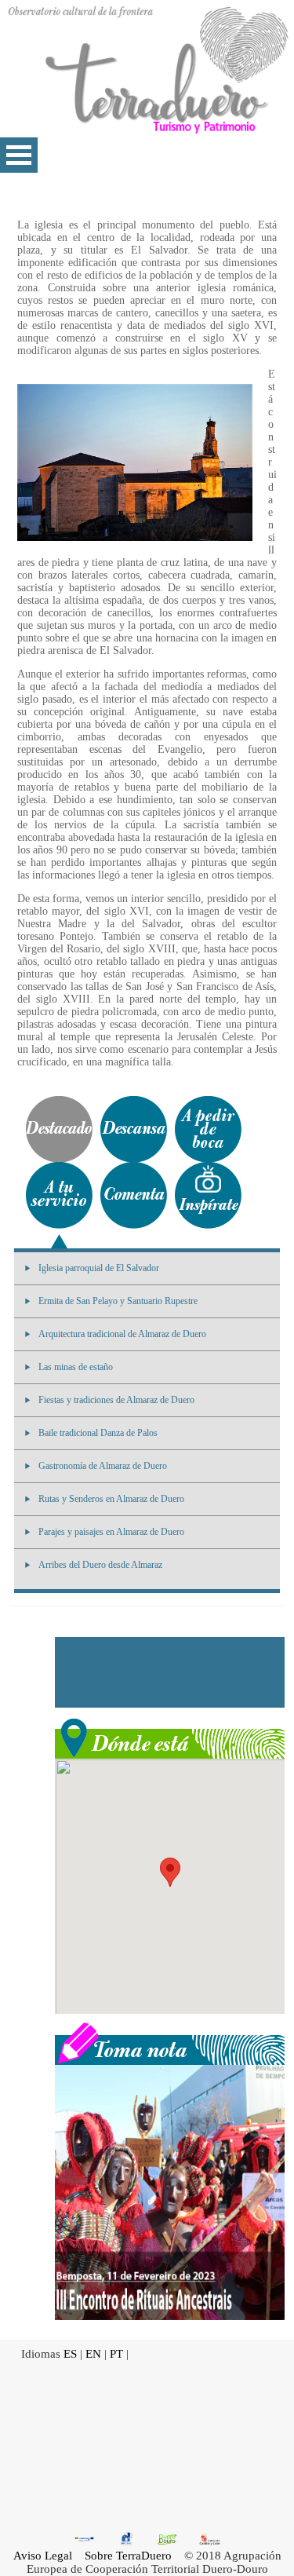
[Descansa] (134, 1129)
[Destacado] (59, 1129)
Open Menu (19, 155)
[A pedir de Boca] (208, 1129)
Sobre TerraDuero (128, 2556)
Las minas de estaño (76, 1367)
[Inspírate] (208, 1195)
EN (93, 2354)
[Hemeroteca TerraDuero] (170, 2042)
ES (70, 2354)
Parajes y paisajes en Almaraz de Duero (111, 1532)
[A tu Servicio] (59, 1195)
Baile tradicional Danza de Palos (98, 1433)
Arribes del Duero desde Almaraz (100, 1565)
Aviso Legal (43, 2556)
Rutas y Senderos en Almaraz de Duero (111, 1499)
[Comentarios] (134, 1195)
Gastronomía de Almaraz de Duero (103, 1466)
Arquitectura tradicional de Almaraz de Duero (122, 1334)
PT (116, 2354)
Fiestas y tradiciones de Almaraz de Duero (116, 1400)
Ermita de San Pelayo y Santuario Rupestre (118, 1301)
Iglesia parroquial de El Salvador (99, 1268)
